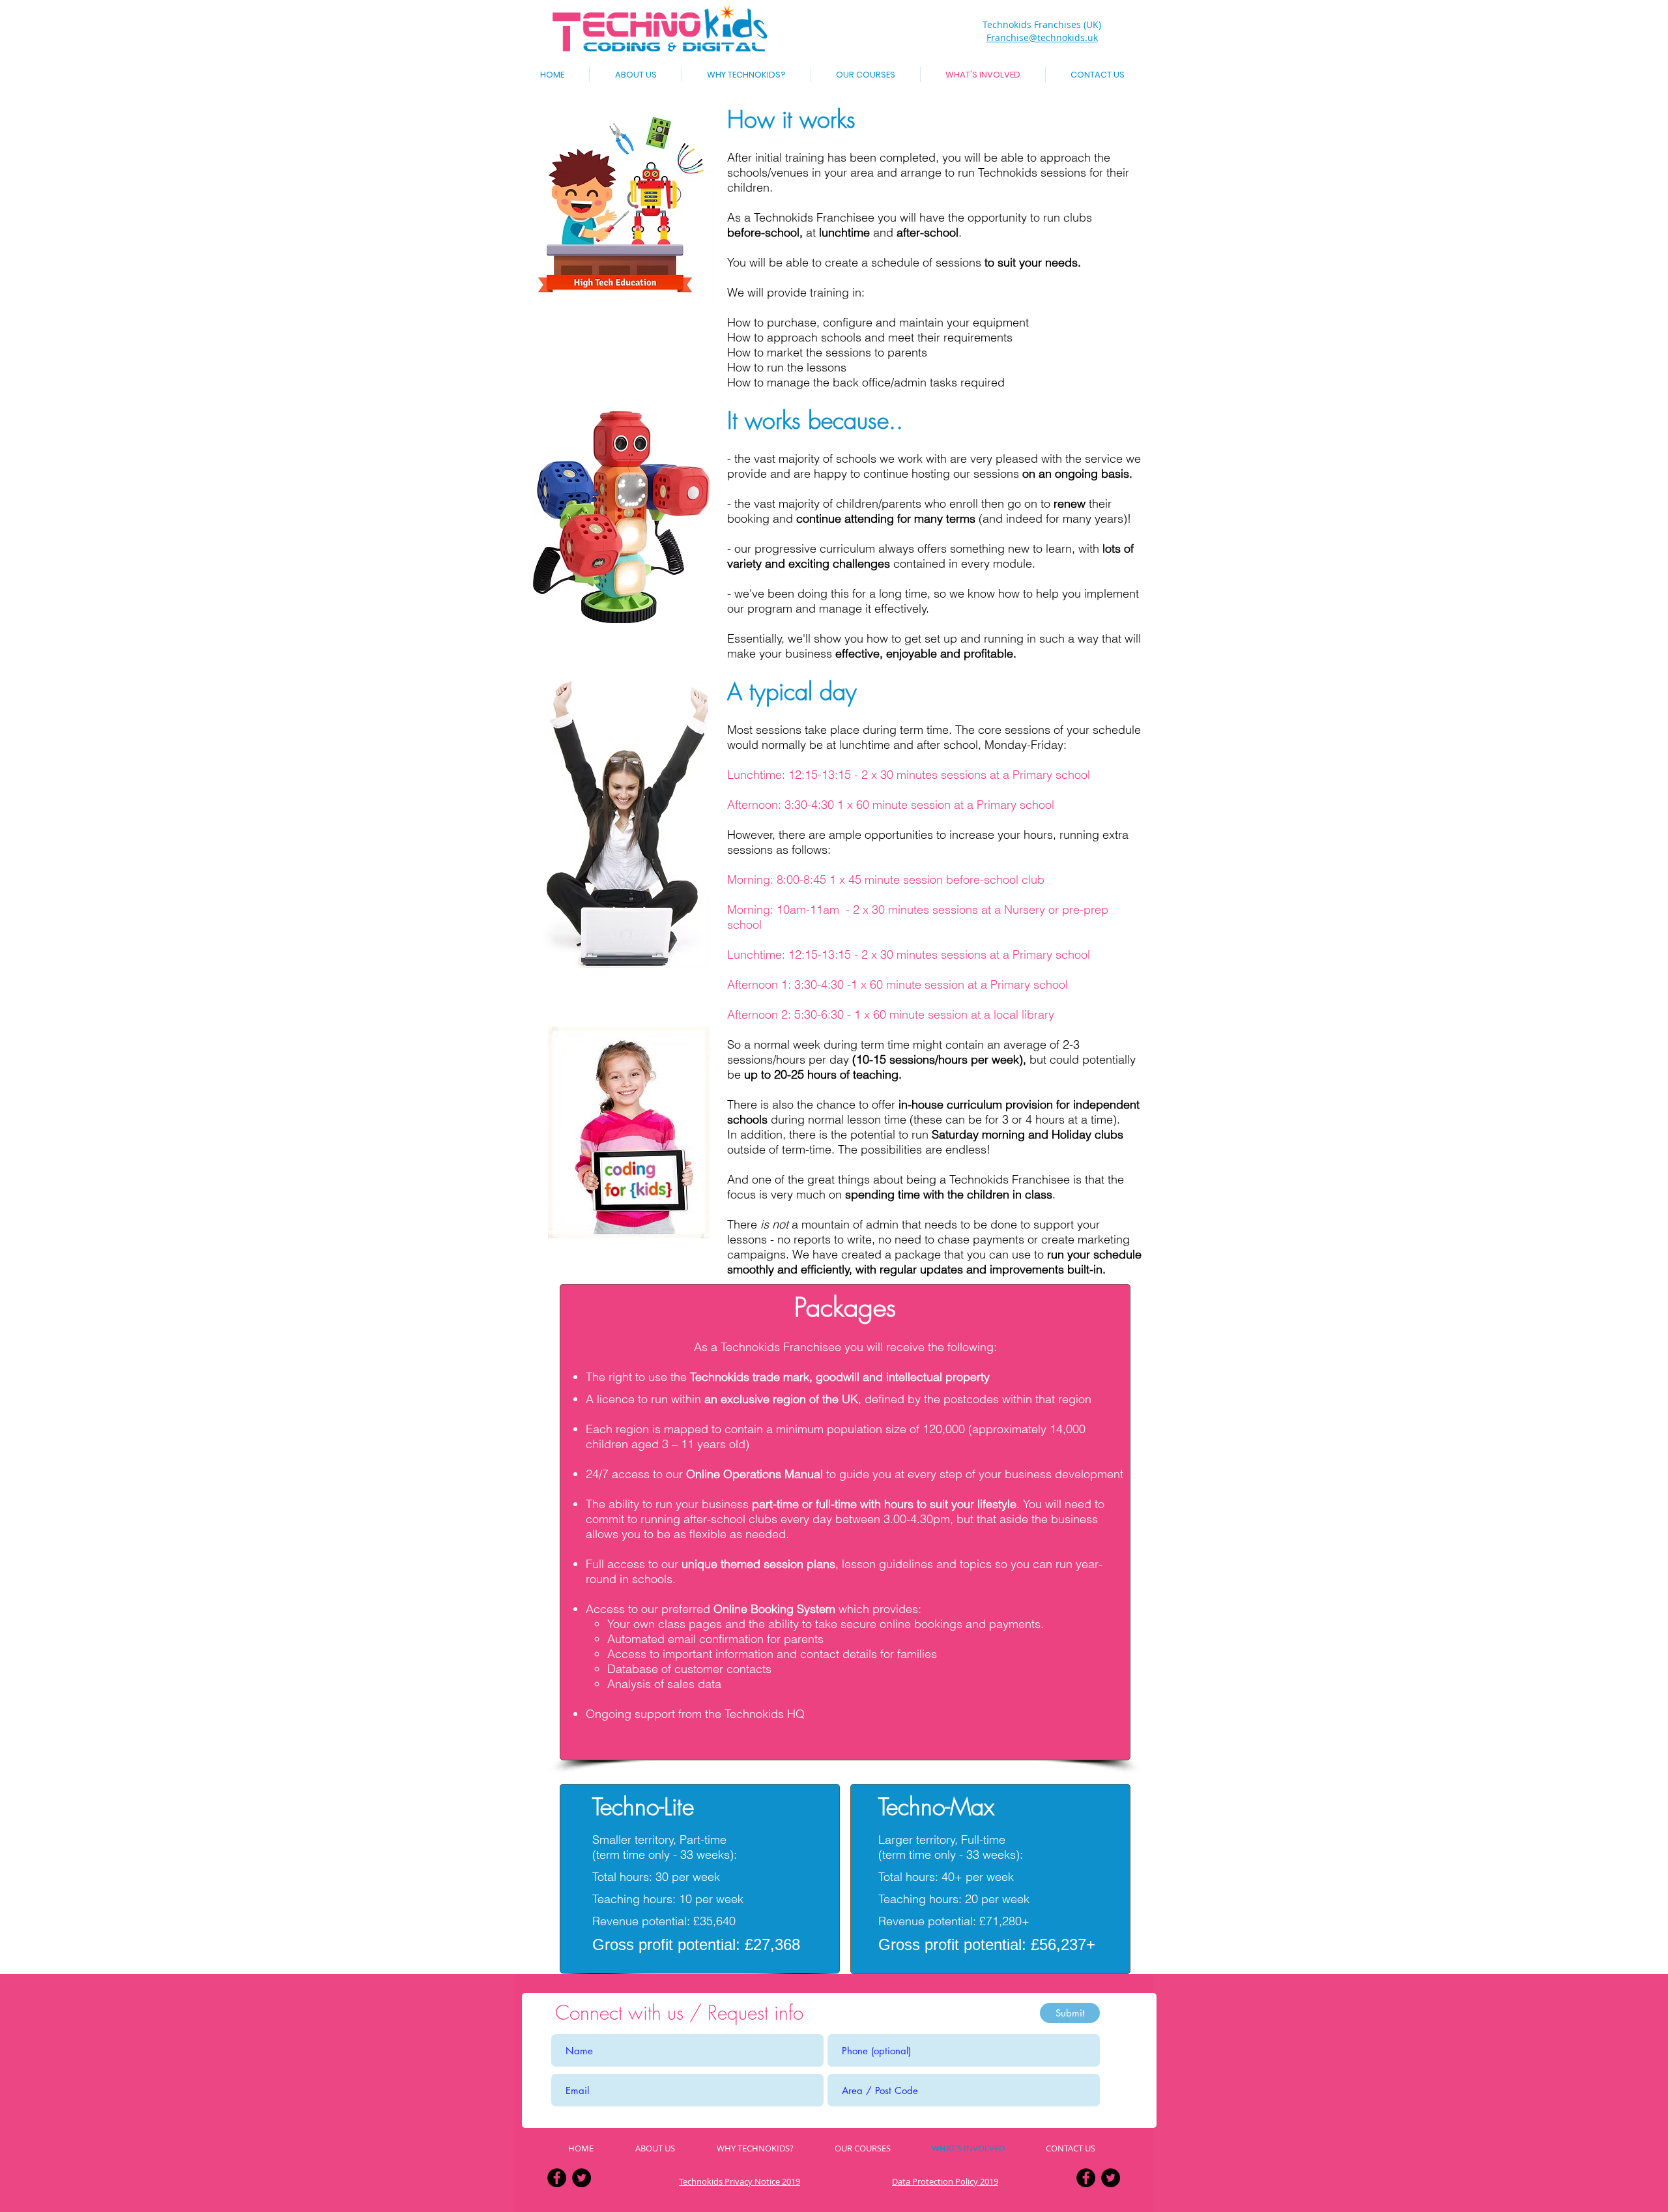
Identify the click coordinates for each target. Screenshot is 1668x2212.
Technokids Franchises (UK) (1042, 24)
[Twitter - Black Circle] (582, 2178)
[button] (866, 75)
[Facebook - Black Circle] (557, 2178)
